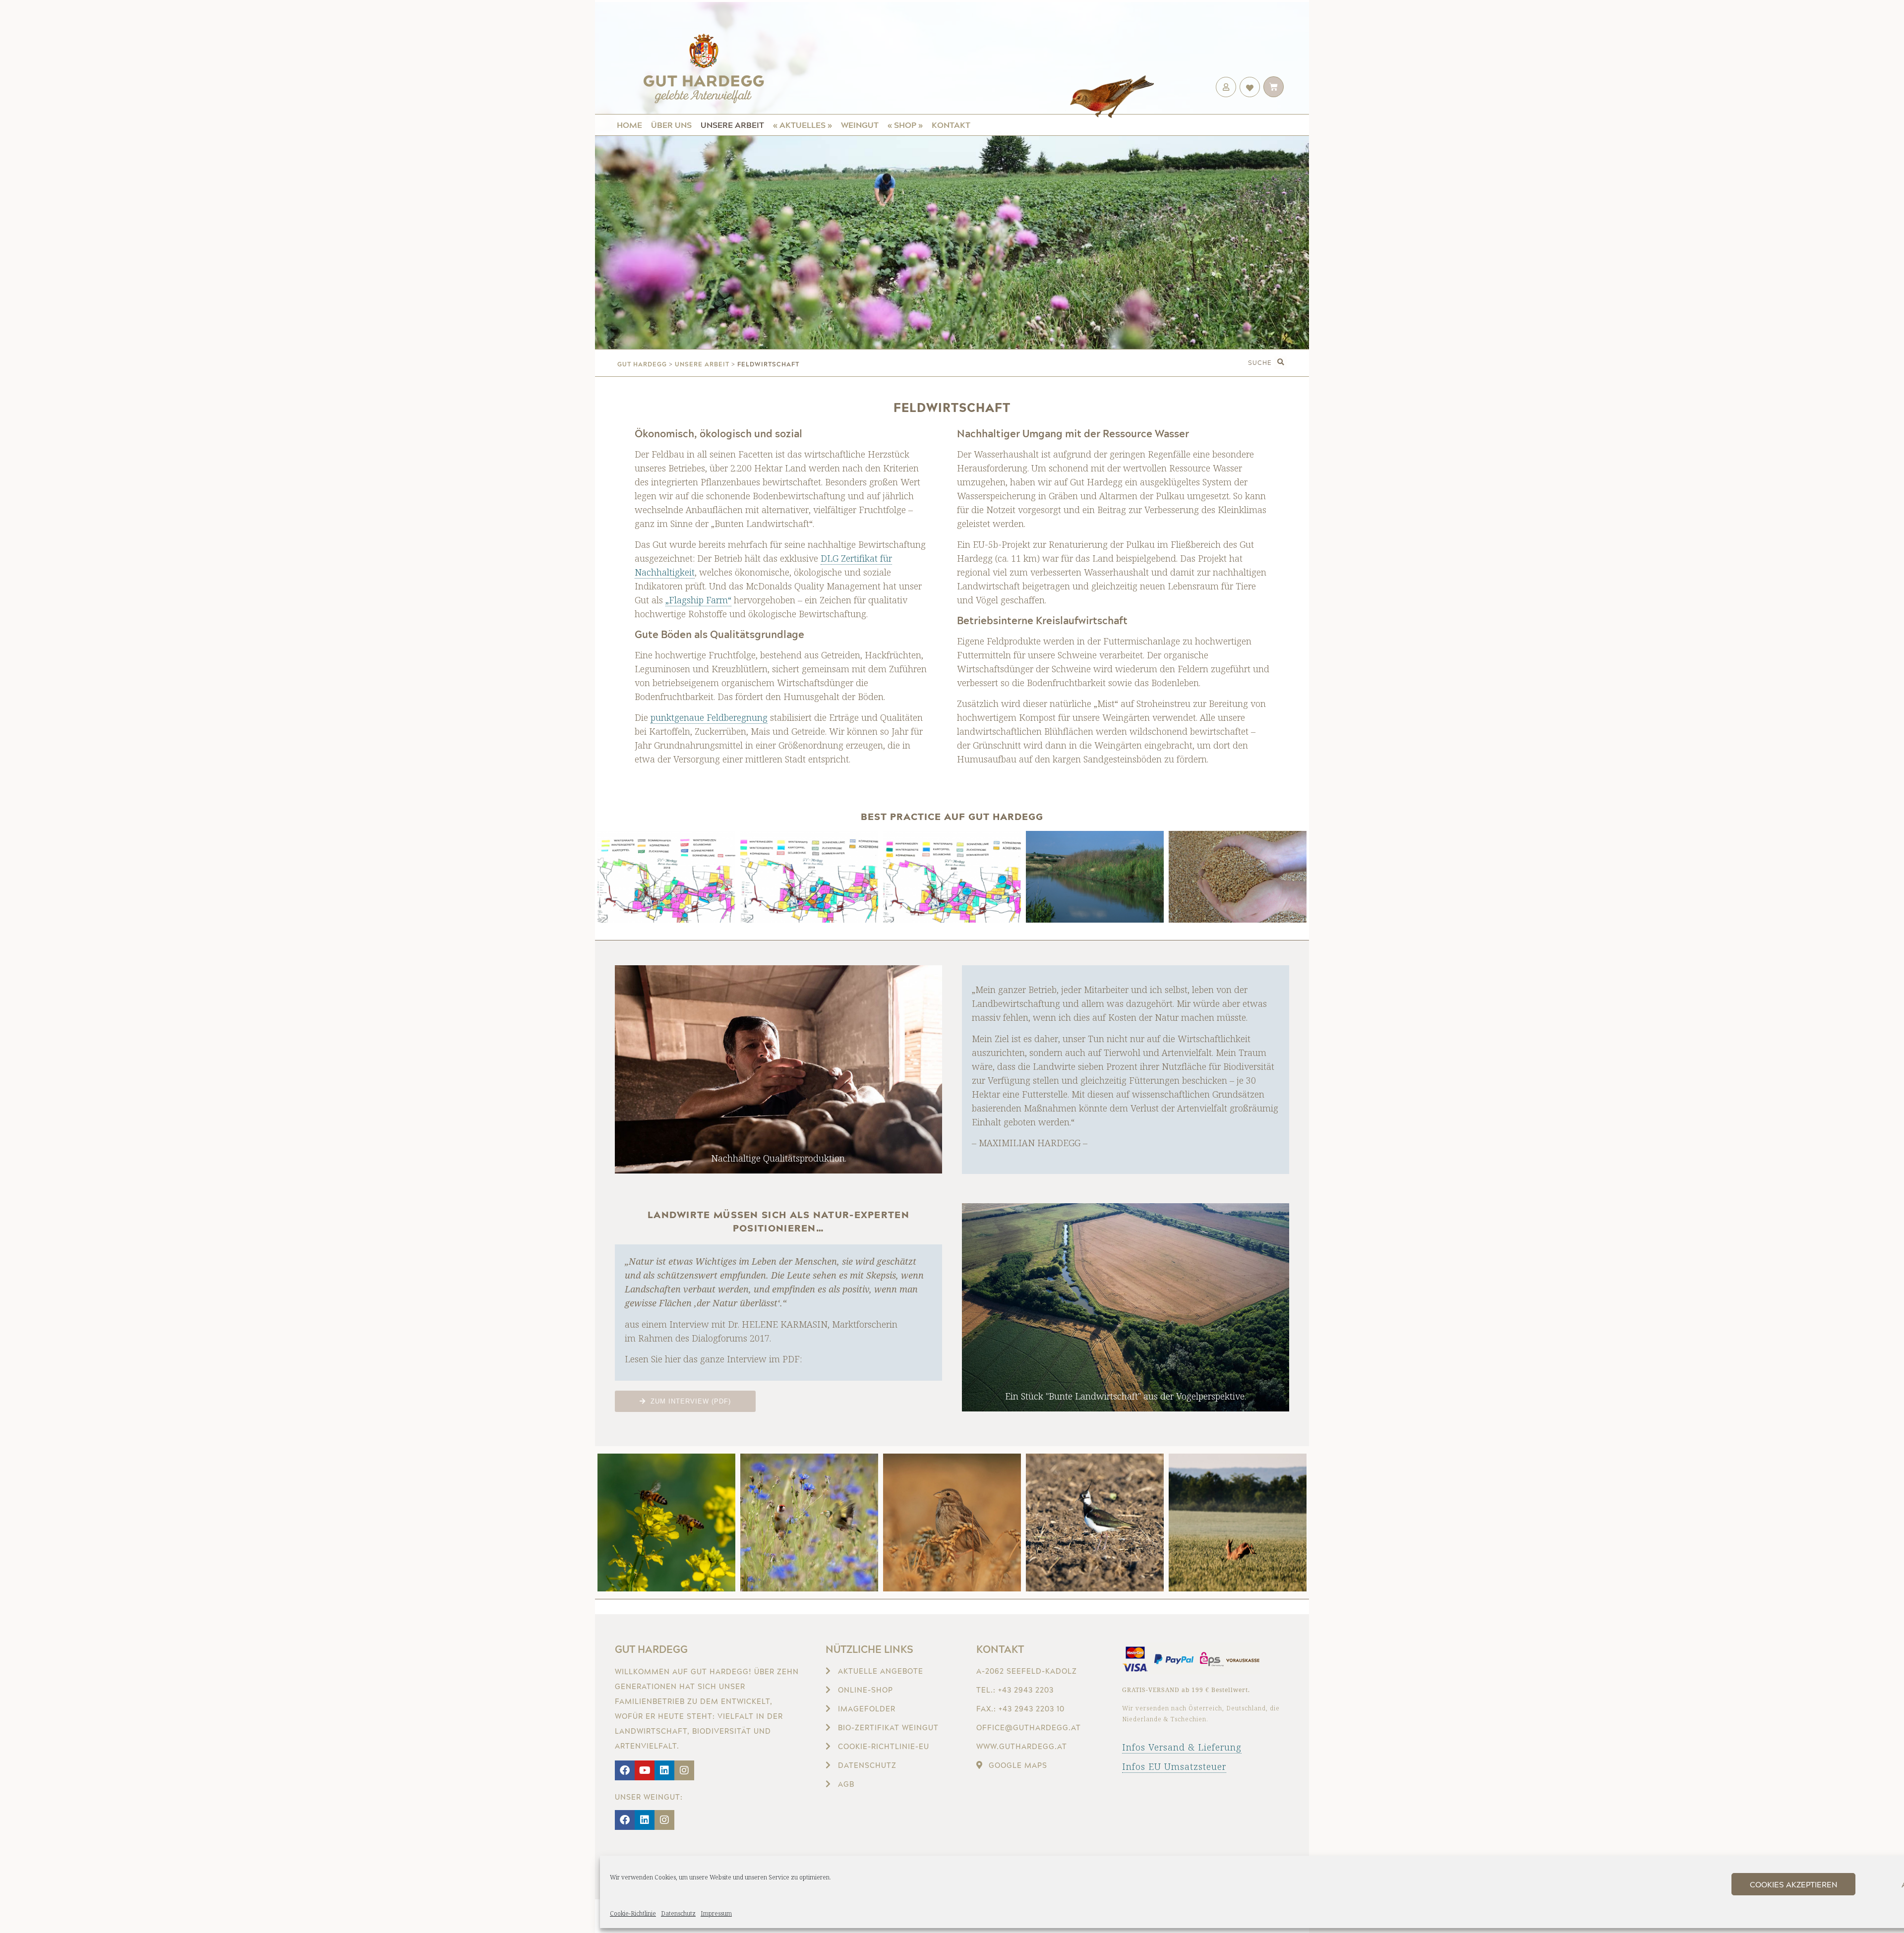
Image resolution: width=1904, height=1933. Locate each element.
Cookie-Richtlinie (633, 1913)
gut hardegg (642, 364)
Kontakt (951, 125)
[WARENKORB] (1274, 87)
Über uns (671, 125)
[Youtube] (645, 1770)
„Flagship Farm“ (698, 600)
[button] (1280, 363)
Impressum (716, 1913)
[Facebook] (625, 1770)
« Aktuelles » (803, 125)
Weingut (860, 125)
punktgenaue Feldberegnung (709, 717)
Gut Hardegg (651, 1649)
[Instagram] (684, 1770)
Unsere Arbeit (732, 125)
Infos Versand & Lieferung (1182, 1747)
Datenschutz (678, 1913)
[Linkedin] (664, 1770)
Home (629, 125)
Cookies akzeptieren (1794, 1884)
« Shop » (905, 125)
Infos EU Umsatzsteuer (1174, 1766)
